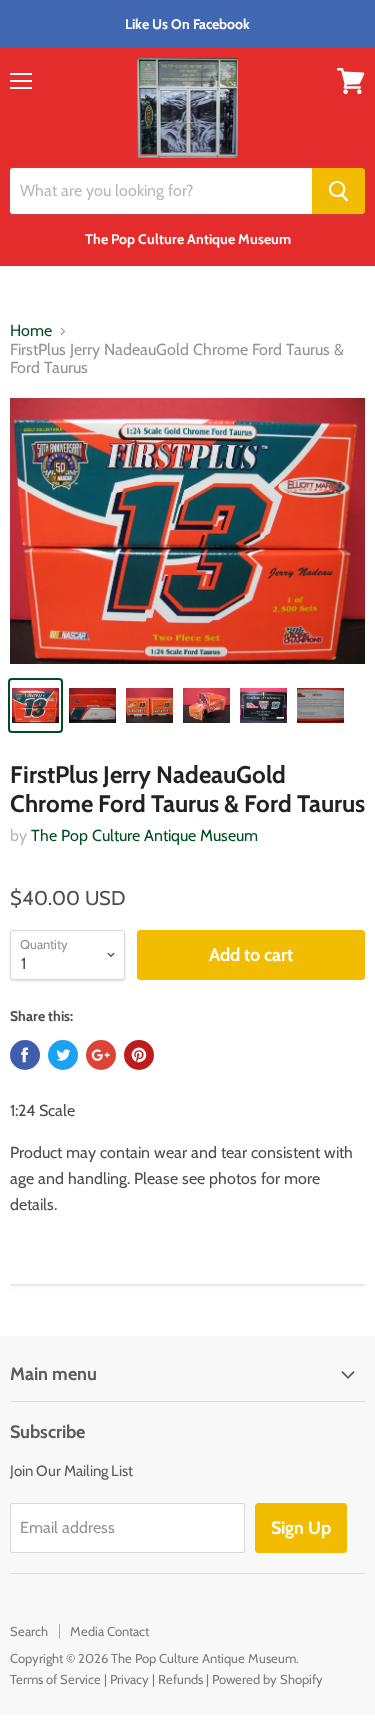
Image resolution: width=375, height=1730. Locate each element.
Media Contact (109, 1631)
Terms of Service (55, 1679)
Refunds (180, 1679)
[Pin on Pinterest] (139, 1055)
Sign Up (301, 1528)
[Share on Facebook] (25, 1055)
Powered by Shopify (267, 1679)
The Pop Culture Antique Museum (144, 835)
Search (29, 1631)
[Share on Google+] (101, 1055)
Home (31, 331)
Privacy (129, 1679)
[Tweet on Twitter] (63, 1055)
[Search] (338, 191)
